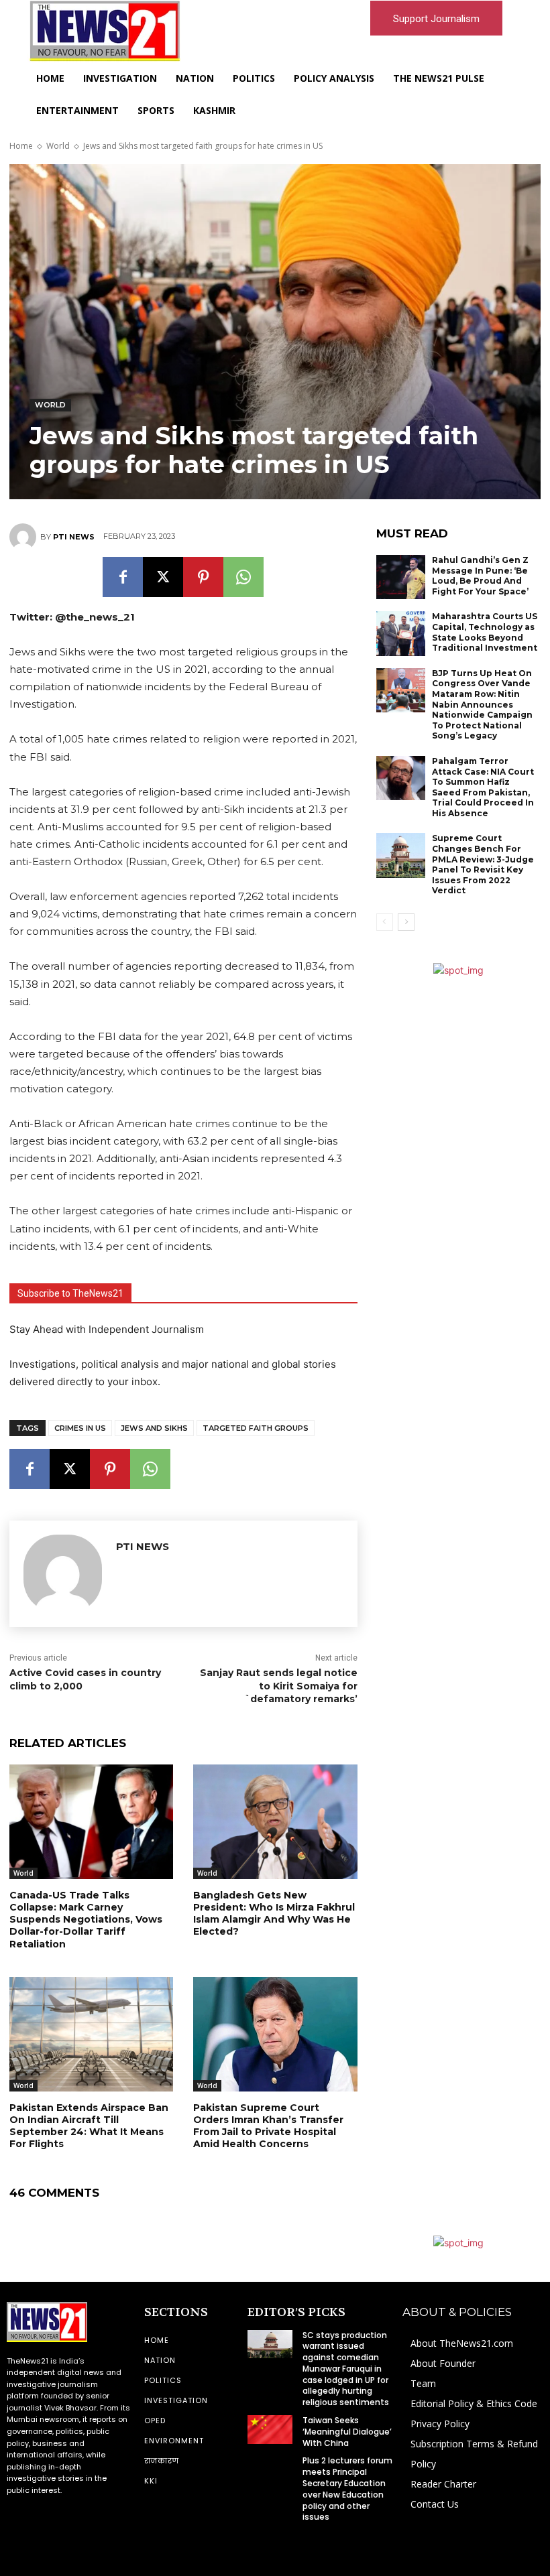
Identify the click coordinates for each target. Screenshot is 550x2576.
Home (21, 146)
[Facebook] (123, 577)
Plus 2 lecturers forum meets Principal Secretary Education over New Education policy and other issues (347, 2489)
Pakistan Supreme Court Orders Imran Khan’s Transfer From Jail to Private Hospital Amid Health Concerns (268, 2126)
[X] (163, 577)
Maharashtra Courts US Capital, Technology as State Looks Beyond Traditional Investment (485, 632)
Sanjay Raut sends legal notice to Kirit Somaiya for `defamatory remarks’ (279, 1686)
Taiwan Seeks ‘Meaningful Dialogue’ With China (347, 2432)
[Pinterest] (203, 577)
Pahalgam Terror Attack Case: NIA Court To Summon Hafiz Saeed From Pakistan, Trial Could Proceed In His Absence (483, 787)
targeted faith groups (256, 1428)
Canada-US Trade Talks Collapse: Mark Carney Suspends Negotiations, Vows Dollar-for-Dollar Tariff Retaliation (86, 1920)
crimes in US (80, 1428)
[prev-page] (385, 922)
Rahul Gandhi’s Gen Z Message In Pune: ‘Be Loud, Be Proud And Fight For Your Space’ (480, 576)
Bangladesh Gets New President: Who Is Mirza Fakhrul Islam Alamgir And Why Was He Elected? (274, 1914)
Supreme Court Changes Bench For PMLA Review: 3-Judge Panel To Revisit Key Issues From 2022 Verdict (483, 864)
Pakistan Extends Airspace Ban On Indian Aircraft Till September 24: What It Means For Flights (89, 2126)
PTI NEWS (74, 537)
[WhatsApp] (243, 577)
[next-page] (406, 922)
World (58, 146)
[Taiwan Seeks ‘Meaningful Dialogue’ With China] (270, 2429)
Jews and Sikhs (154, 1428)
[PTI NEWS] (25, 537)
